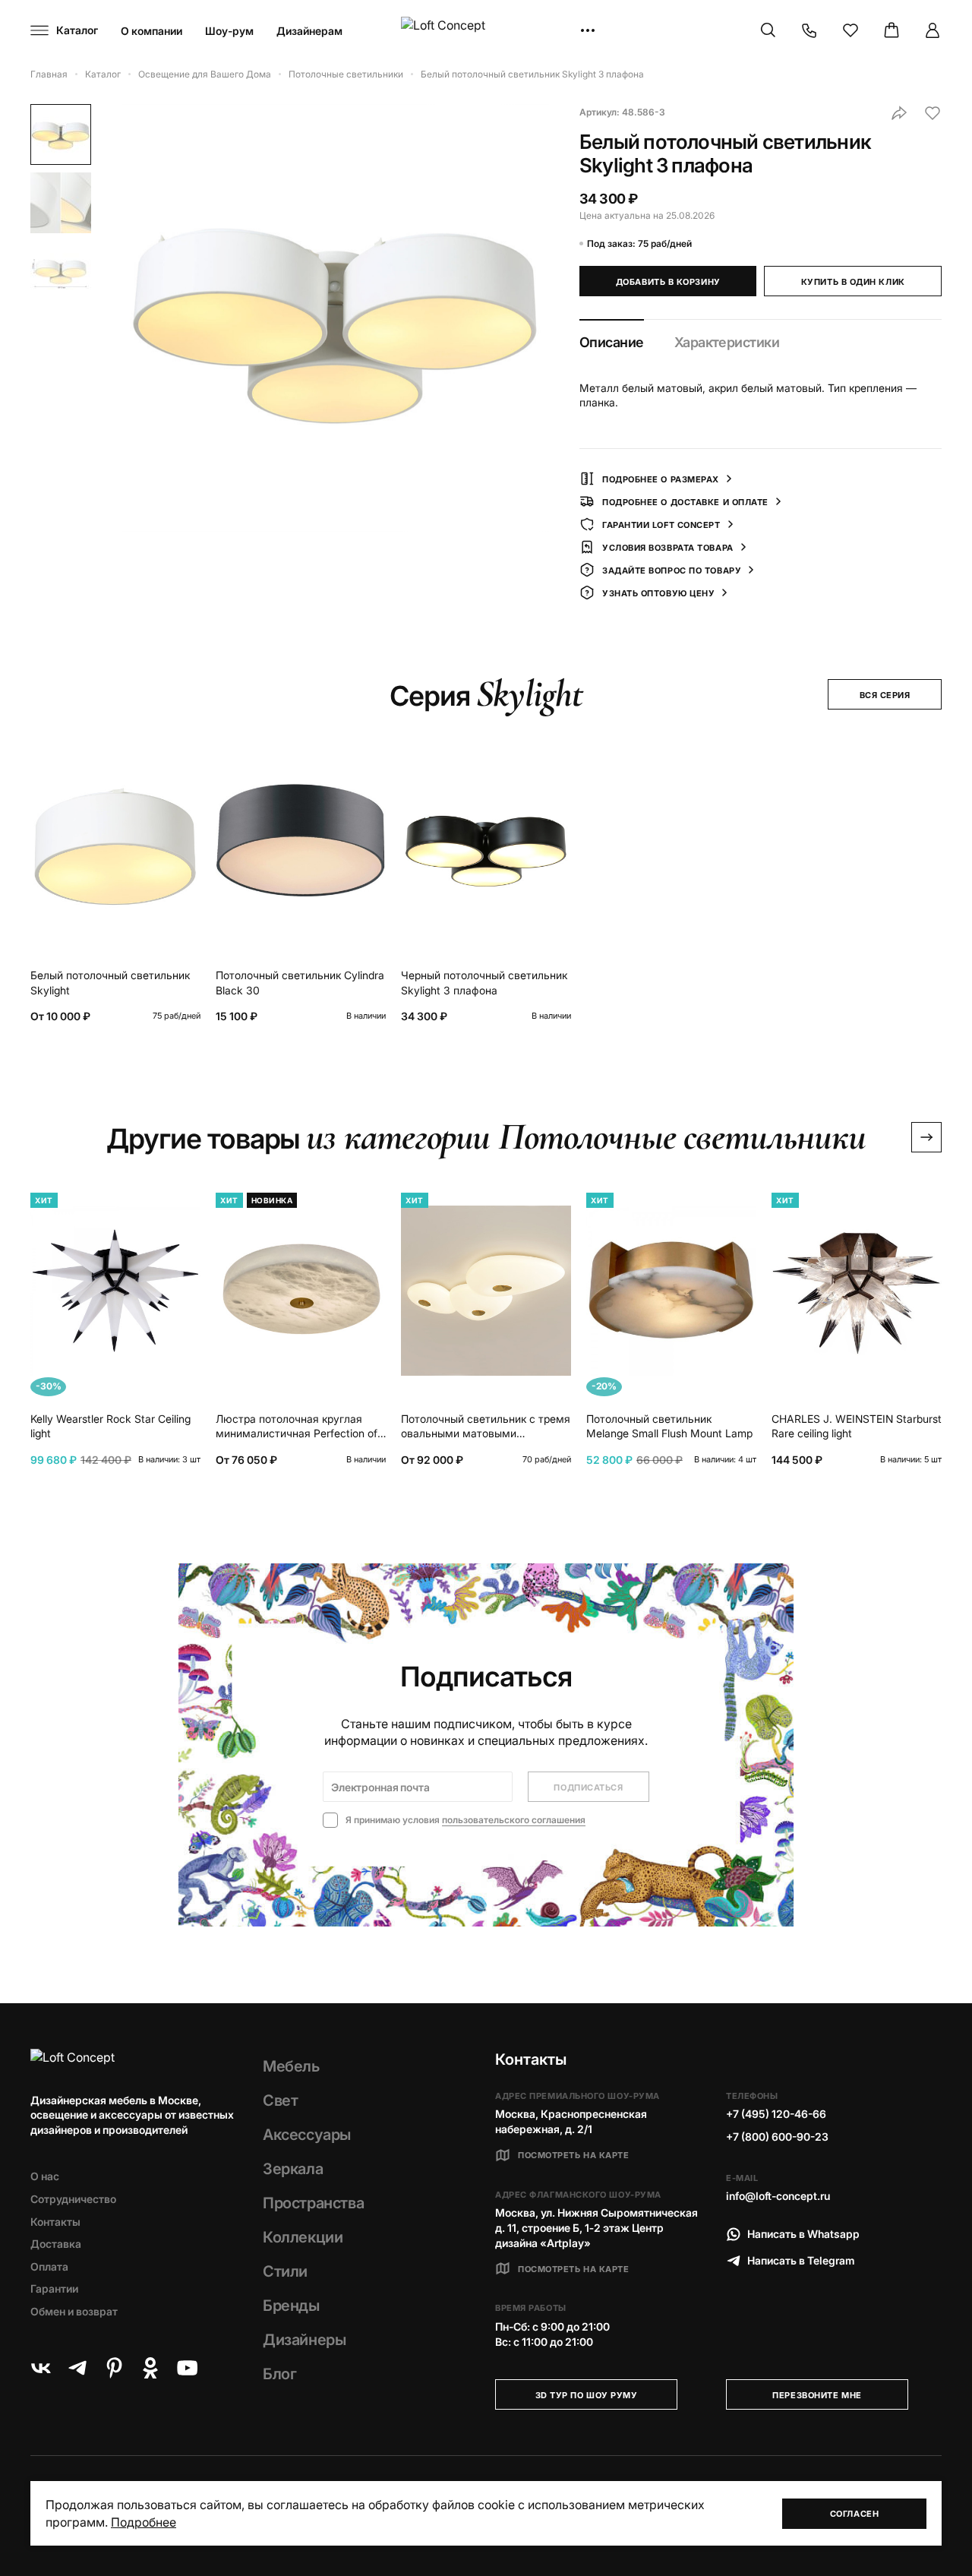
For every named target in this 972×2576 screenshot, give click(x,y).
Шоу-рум (229, 31)
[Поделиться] (899, 113)
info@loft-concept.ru (778, 2196)
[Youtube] (187, 2368)
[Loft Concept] (486, 31)
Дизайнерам (309, 31)
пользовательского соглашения (514, 1820)
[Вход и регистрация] (933, 30)
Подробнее (144, 2522)
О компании (151, 31)
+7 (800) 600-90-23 (777, 2137)
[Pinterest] (114, 2368)
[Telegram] (77, 2368)
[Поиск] (768, 30)
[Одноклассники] (150, 2368)
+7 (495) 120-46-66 (776, 2114)
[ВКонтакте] (41, 2368)
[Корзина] (892, 30)
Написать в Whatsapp (803, 2234)
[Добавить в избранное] (933, 113)
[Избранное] (850, 30)
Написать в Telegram (801, 2260)
